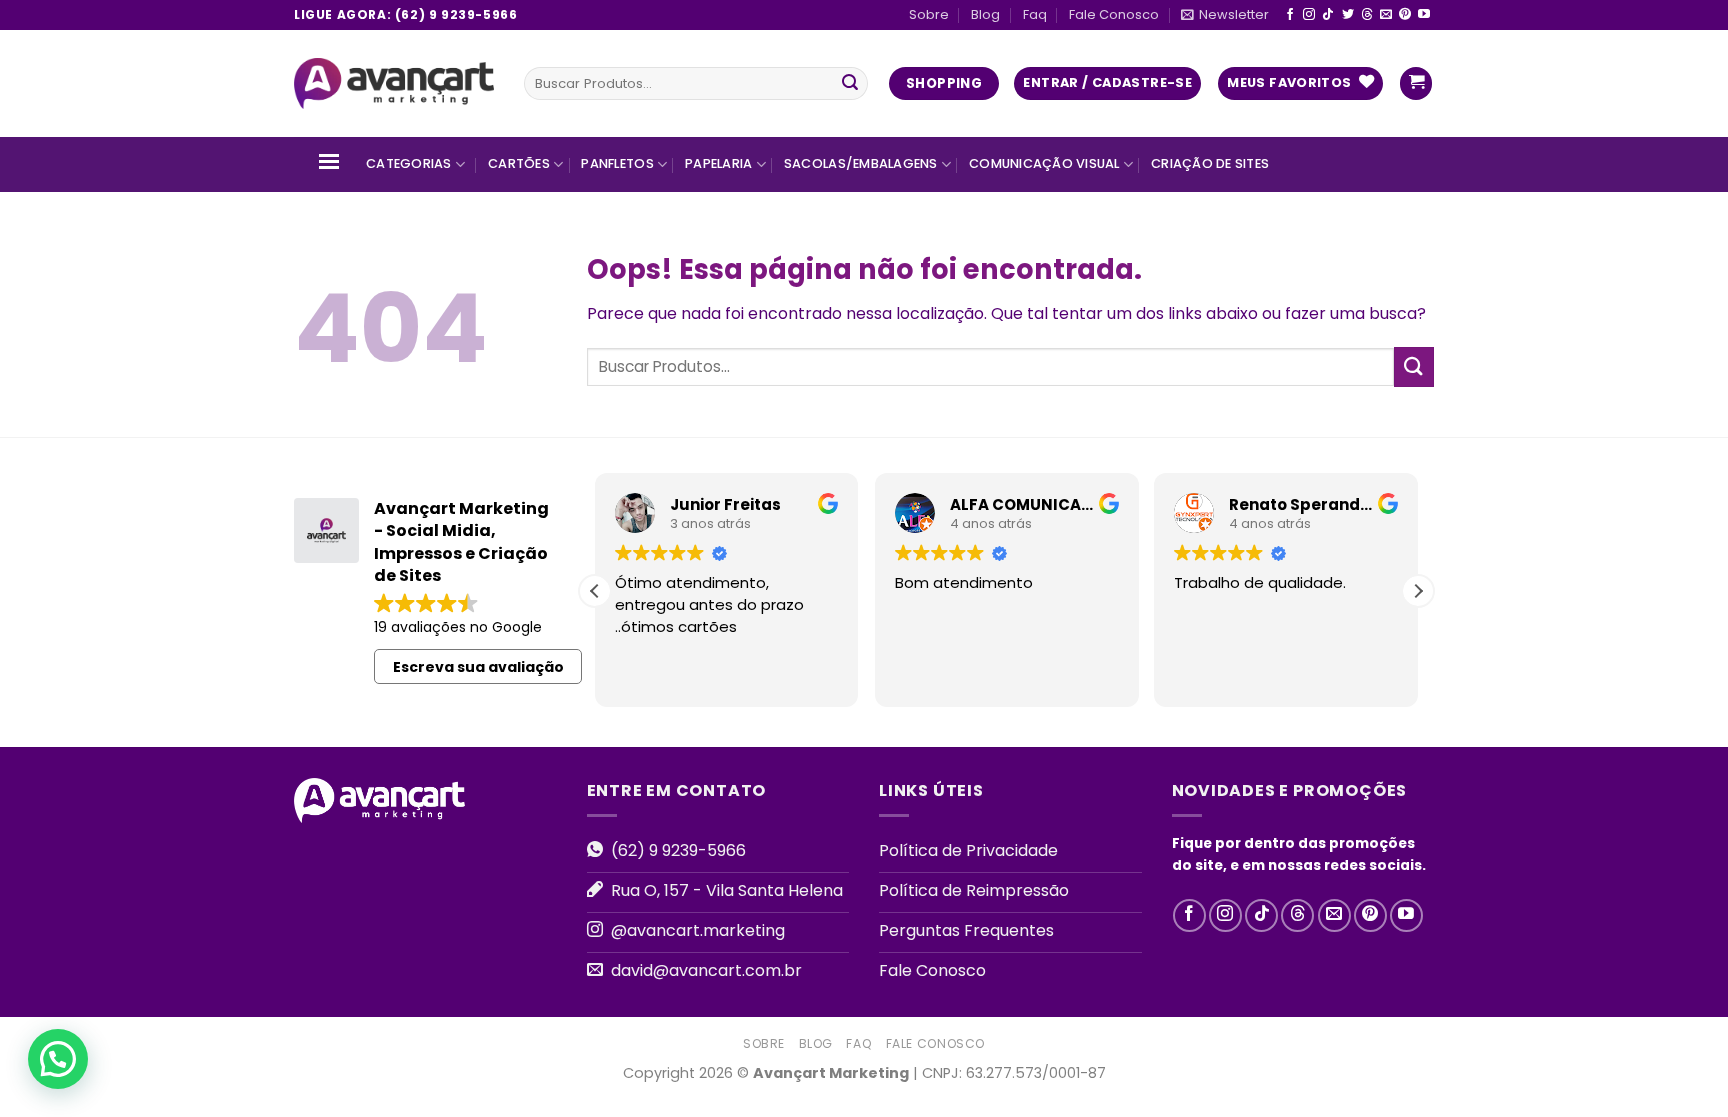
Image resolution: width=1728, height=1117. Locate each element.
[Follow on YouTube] (1424, 15)
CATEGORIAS (409, 163)
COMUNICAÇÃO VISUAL (1044, 163)
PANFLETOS (617, 163)
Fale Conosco (1114, 14)
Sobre (929, 14)
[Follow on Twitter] (1348, 15)
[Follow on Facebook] (1290, 15)
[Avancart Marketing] (394, 84)
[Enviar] (850, 84)
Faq (1035, 14)
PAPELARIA (718, 163)
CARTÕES (519, 163)
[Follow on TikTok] (1328, 15)
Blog (985, 14)
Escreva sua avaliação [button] (478, 667)
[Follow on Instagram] (1309, 15)
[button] (1418, 591)
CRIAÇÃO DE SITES (1210, 163)
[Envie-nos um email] (1386, 15)
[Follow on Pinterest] (1405, 15)
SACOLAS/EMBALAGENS (861, 163)
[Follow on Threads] (1367, 15)
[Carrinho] (1416, 83)
